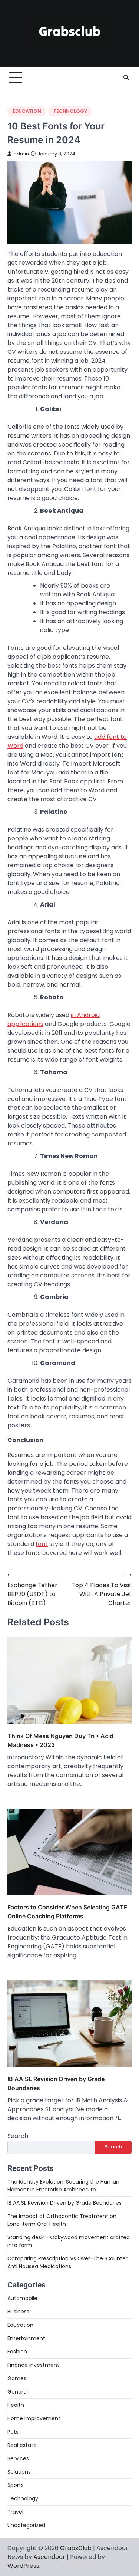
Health (16, 2405)
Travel (15, 2512)
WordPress (23, 2566)
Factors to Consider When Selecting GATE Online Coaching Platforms (67, 1912)
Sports (16, 2485)
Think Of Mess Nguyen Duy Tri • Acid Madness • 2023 (60, 1740)
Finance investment (33, 2365)
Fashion (17, 2352)
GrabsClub (76, 2548)
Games (17, 2378)
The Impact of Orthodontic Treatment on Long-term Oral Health (62, 2220)
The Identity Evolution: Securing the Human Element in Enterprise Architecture (63, 2186)
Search (18, 2136)
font (42, 1544)
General (18, 2392)
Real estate (22, 2445)
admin (21, 154)
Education (27, 111)
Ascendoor (49, 2557)
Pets (13, 2432)
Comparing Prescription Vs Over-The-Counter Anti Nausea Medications (67, 2262)
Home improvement (34, 2418)
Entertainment (26, 2338)
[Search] (126, 78)
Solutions (19, 2472)
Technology (70, 111)
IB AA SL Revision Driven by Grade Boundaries (56, 2083)
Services (18, 2458)
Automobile (22, 2298)
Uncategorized (26, 2525)
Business (18, 2312)
